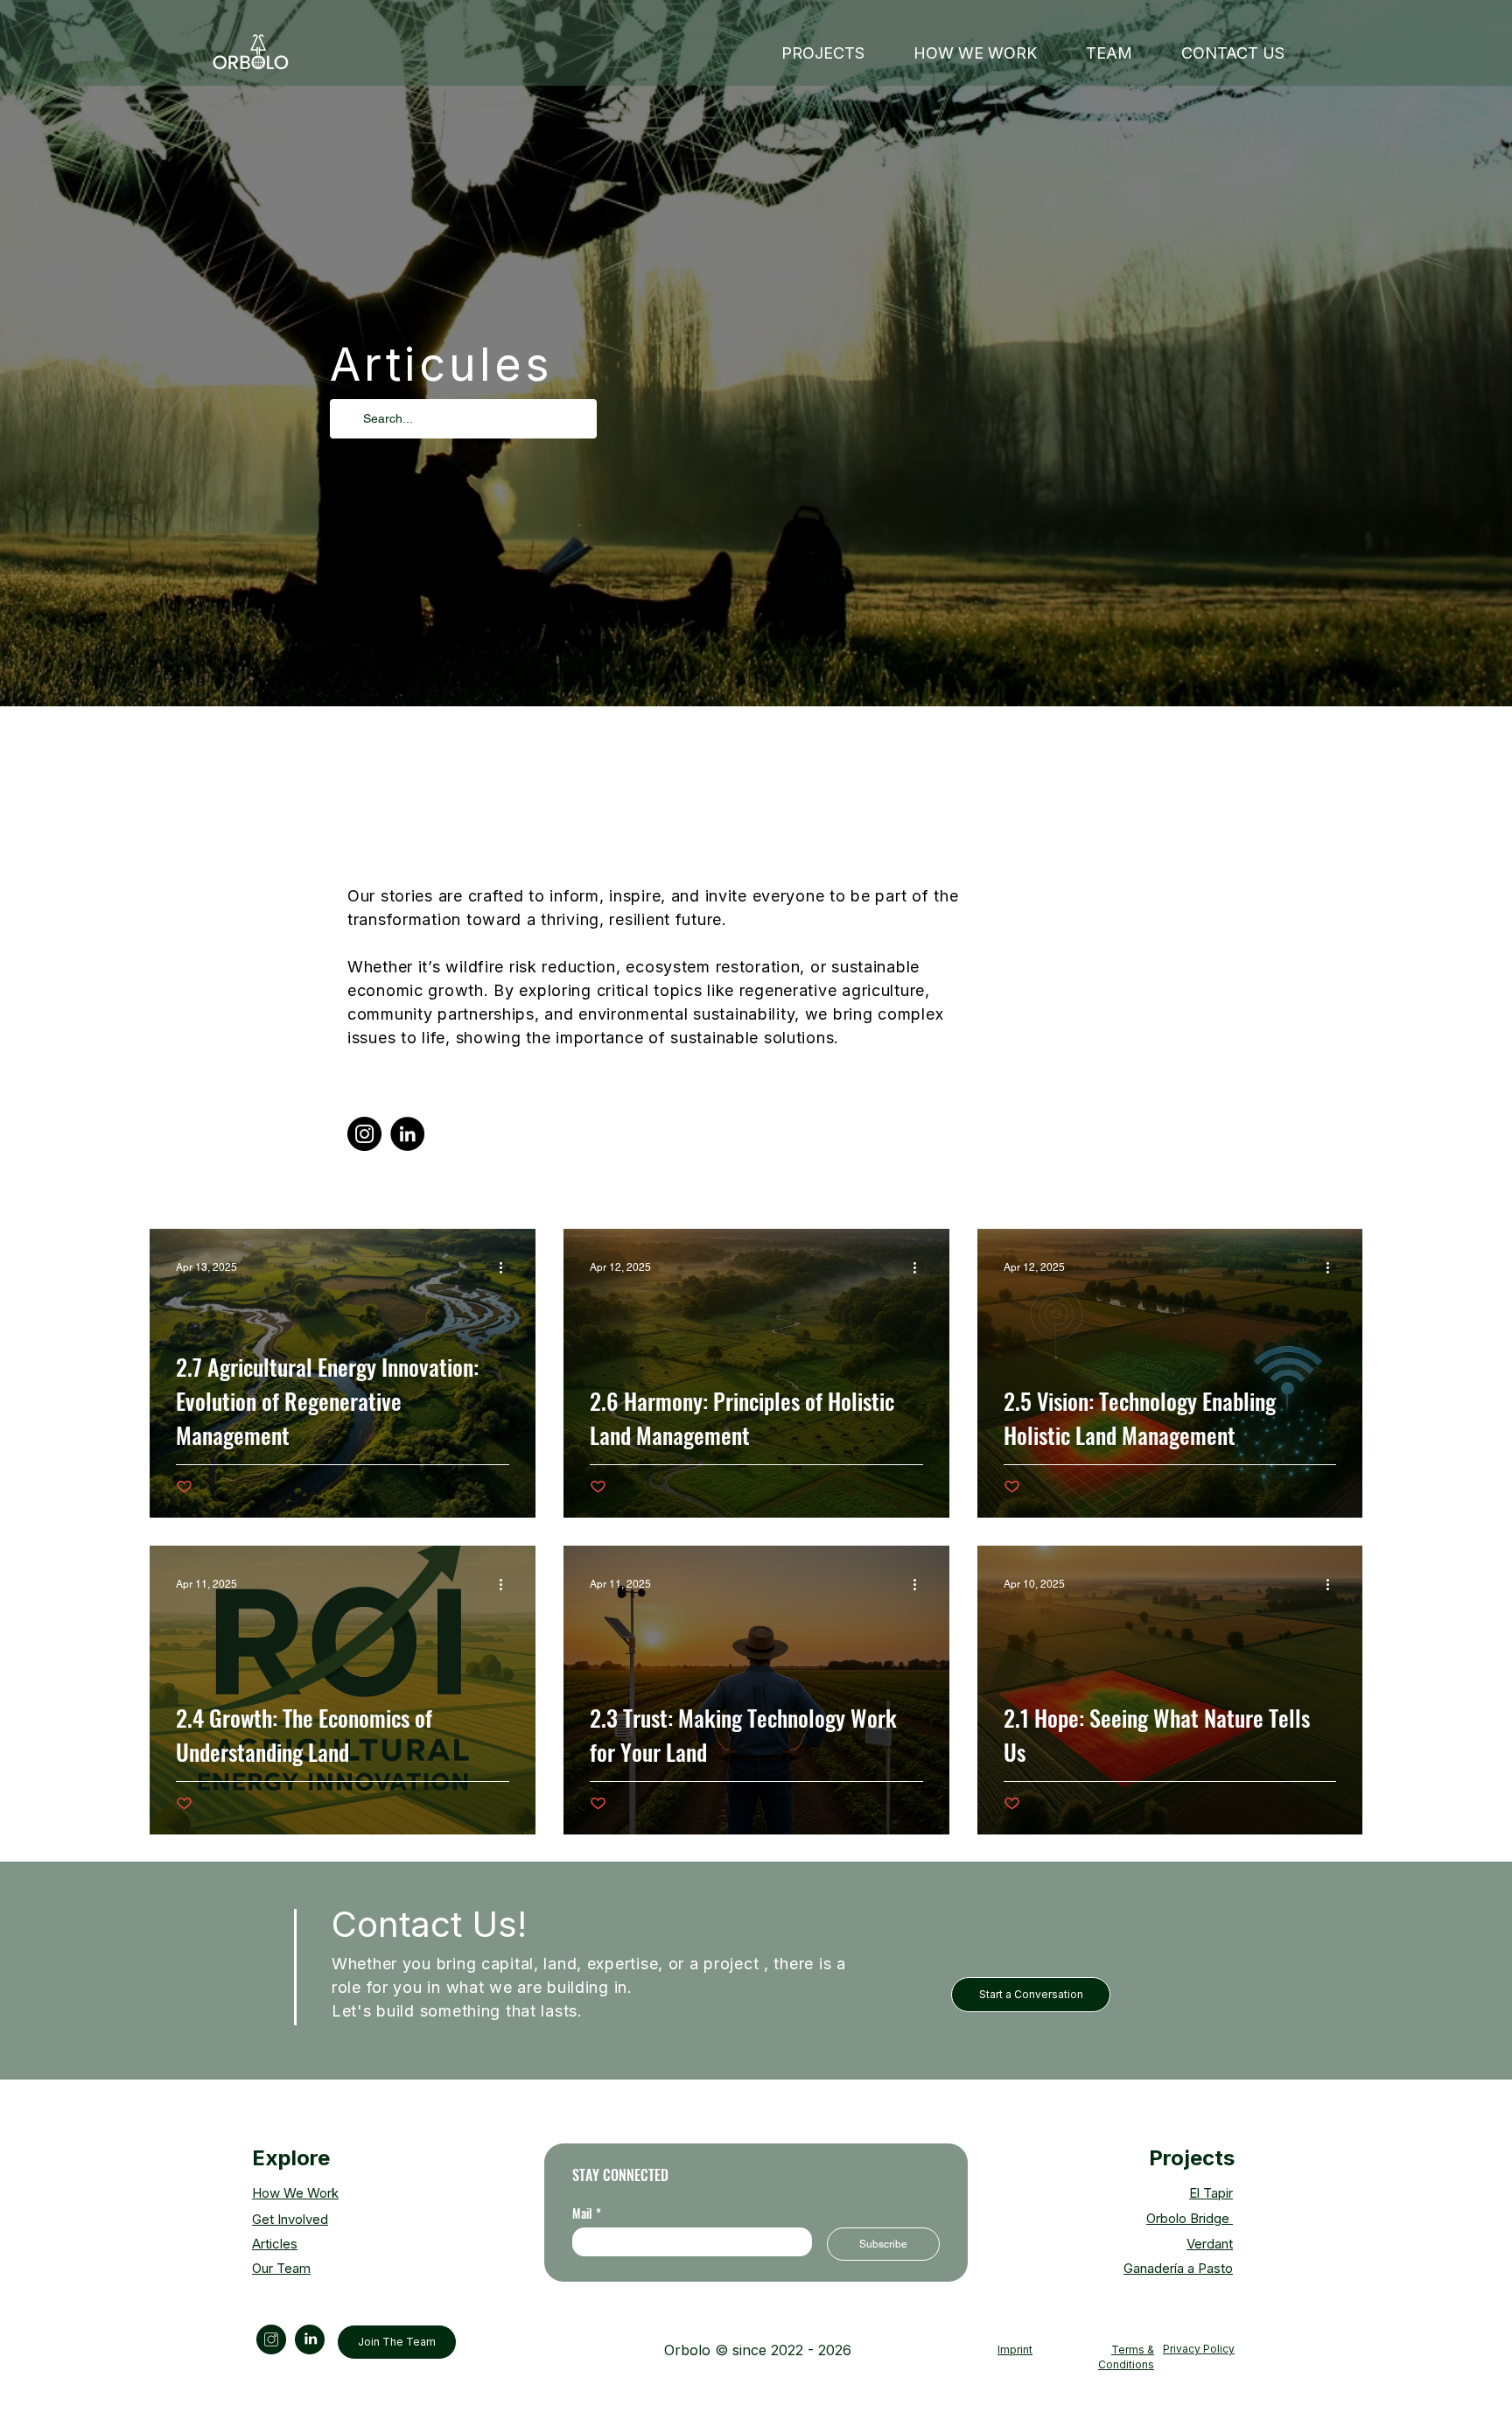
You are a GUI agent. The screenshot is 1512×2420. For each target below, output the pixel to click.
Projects (1192, 2158)
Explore (291, 2158)
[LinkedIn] (407, 1134)
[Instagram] (364, 1134)
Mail (587, 2213)
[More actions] (507, 1267)
